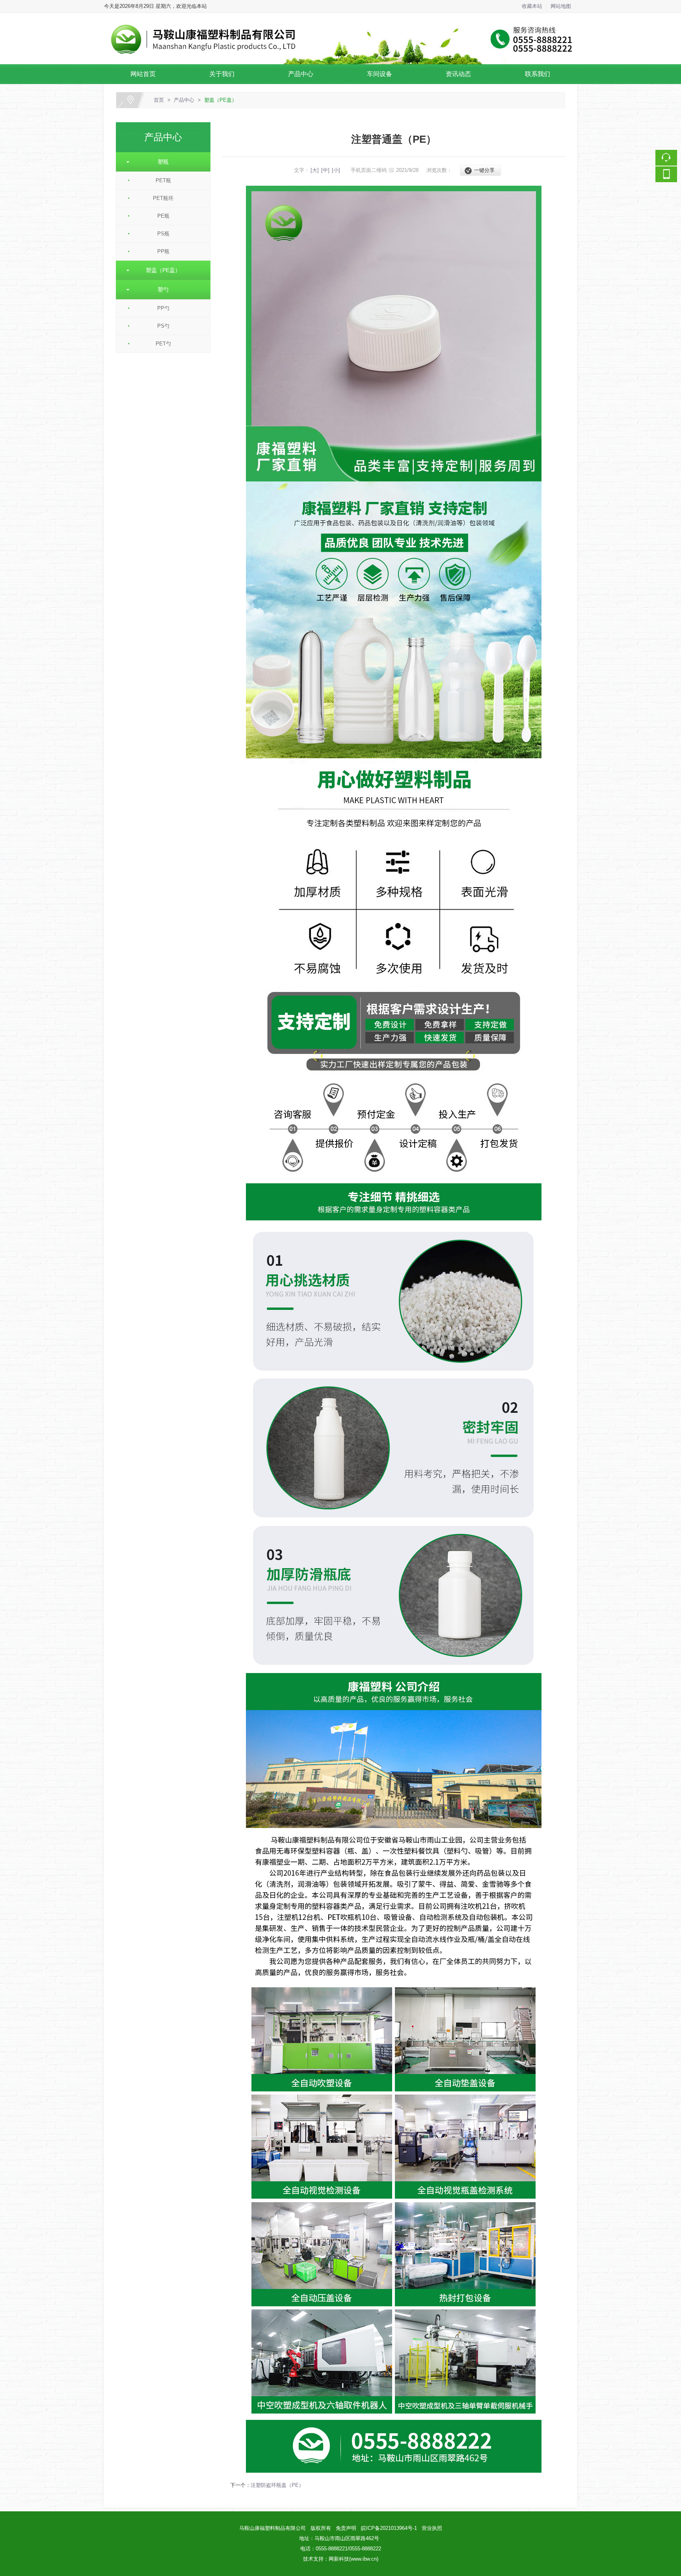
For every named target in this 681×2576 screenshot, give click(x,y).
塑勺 (160, 289)
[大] (315, 170)
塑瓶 (160, 162)
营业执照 (432, 2528)
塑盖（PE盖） (220, 100)
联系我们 (538, 74)
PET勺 (163, 344)
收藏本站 (532, 6)
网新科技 (339, 2559)
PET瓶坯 (163, 198)
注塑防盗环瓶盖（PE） (277, 2485)
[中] (325, 170)
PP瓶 (163, 251)
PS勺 (163, 326)
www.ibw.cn (364, 2559)
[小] (336, 170)
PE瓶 (163, 216)
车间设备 (380, 74)
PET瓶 (163, 180)
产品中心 (301, 74)
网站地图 (561, 6)
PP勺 (163, 308)
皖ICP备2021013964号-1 (389, 2528)
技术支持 (313, 2559)
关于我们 (222, 74)
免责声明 (346, 2528)
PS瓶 (163, 234)
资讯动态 (458, 74)
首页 (159, 100)
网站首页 (143, 74)
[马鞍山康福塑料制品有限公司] (340, 18)
